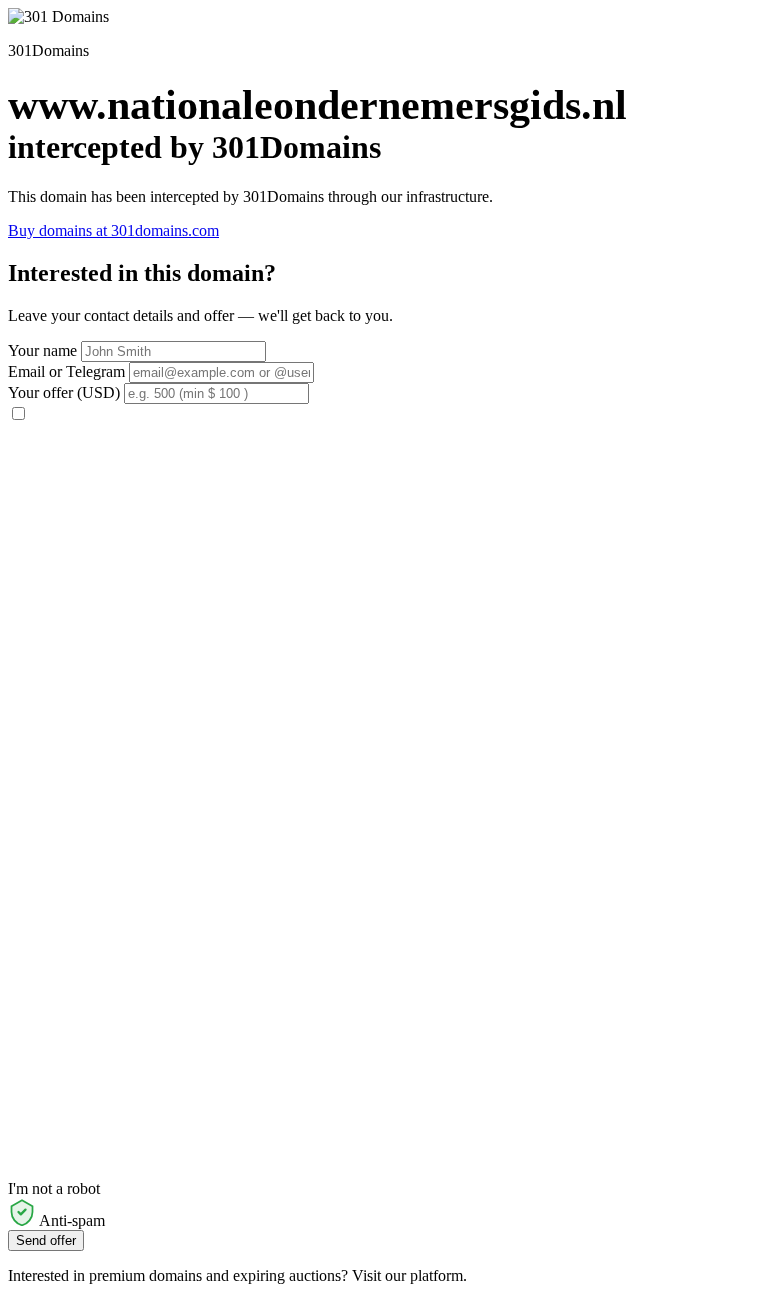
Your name (42, 350)
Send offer (46, 1240)
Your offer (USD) (64, 392)
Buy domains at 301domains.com (113, 230)
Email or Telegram (66, 371)
